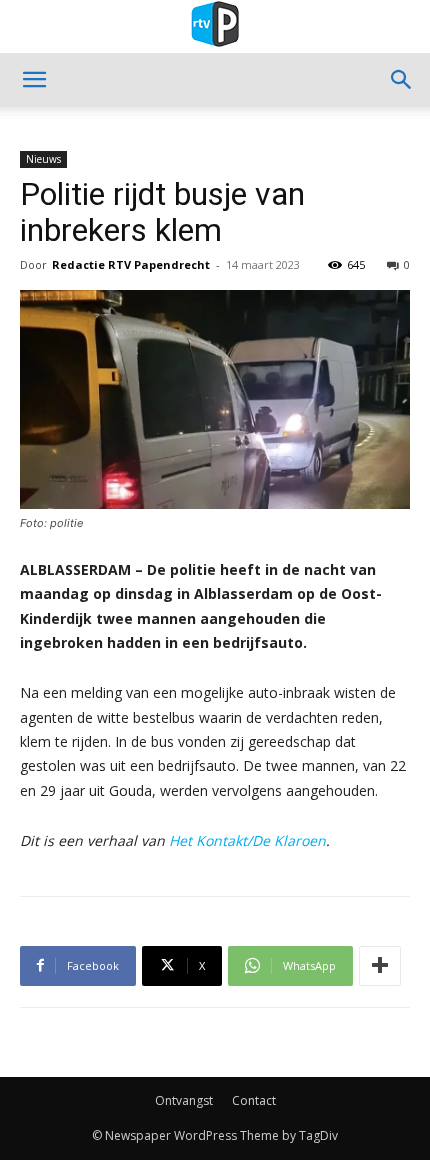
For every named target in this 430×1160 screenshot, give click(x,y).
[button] (34, 80)
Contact (254, 1100)
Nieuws (43, 159)
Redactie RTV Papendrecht (131, 264)
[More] (380, 966)
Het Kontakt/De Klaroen (247, 840)
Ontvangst (184, 1100)
